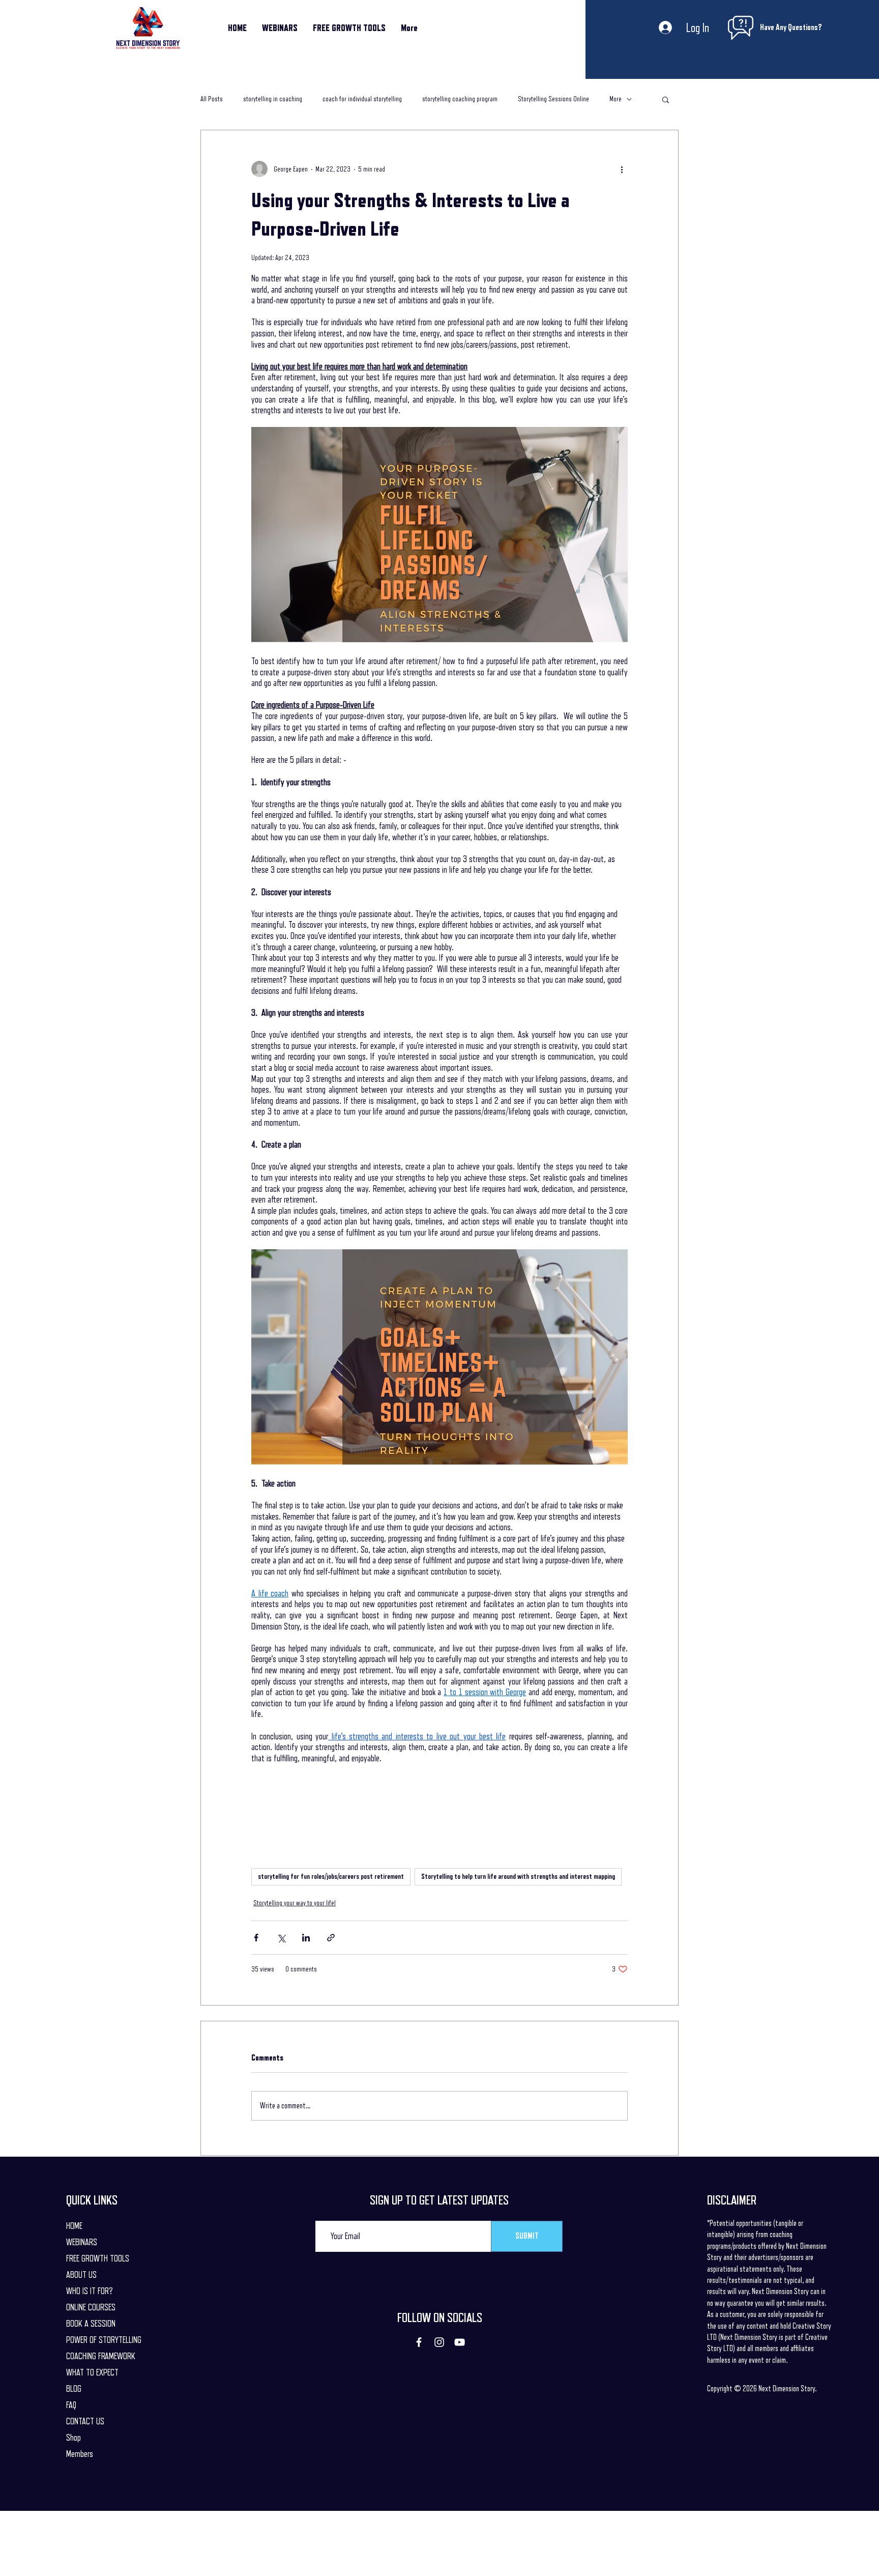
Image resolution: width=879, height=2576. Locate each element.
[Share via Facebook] (256, 1938)
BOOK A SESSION (91, 2324)
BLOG (74, 2389)
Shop (74, 2438)
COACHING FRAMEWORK (101, 2356)
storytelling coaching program (460, 99)
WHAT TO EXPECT (92, 2372)
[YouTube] (460, 2342)
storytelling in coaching (273, 99)
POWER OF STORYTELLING (104, 2340)
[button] (666, 99)
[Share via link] (331, 1938)
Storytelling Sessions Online (553, 99)
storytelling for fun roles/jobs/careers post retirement (331, 1876)
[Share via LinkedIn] (306, 1938)
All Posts (212, 99)
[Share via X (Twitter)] (281, 1938)
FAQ (71, 2405)
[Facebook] (419, 2342)
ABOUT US (81, 2275)
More (616, 99)
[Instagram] (439, 2342)
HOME (74, 2226)
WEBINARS (82, 2242)
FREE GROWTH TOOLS (98, 2258)
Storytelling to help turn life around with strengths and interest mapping (518, 1876)
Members (80, 2454)
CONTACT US (85, 2421)
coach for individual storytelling (362, 99)
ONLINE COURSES (91, 2307)
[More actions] (622, 169)
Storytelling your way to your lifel (295, 1903)
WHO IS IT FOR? (90, 2291)
